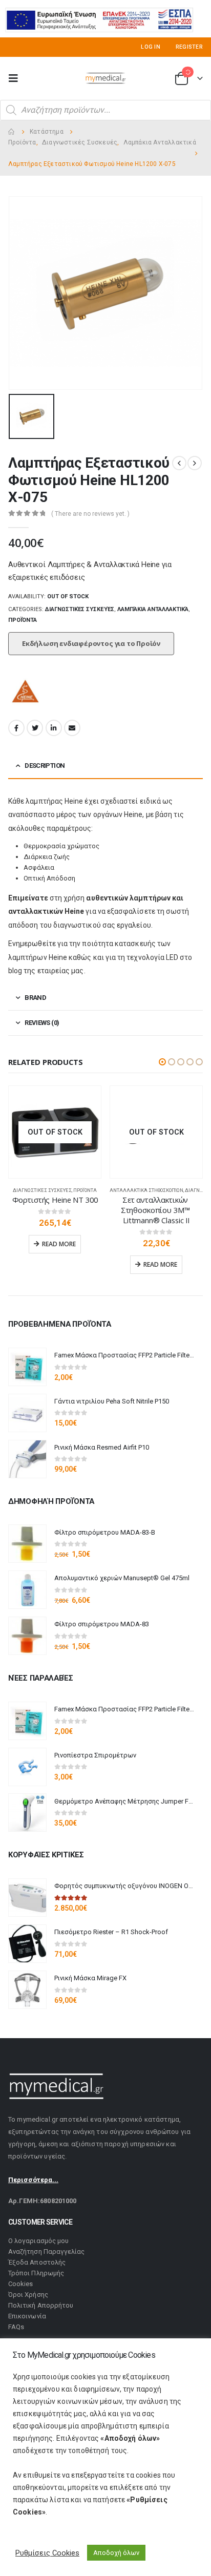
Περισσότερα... (33, 2180)
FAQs (16, 2327)
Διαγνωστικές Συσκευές (80, 609)
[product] (27, 1367)
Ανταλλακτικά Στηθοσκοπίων (146, 1190)
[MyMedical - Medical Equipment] (105, 78)
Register (189, 47)
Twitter (35, 728)
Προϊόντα (23, 620)
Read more (59, 1244)
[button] (162, 1062)
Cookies (20, 2284)
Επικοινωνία (27, 2316)
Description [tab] (45, 766)
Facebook (16, 728)
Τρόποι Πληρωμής (36, 2273)
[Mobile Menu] (16, 78)
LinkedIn (54, 728)
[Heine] (26, 693)
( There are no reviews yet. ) (90, 514)
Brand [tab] (35, 998)
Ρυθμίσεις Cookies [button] (47, 2553)
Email (72, 728)
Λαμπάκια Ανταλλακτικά (153, 609)
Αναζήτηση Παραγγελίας (46, 2252)
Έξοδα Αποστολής (37, 2262)
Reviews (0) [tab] (42, 1023)
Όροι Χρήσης (28, 2295)
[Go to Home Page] (12, 132)
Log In (151, 47)
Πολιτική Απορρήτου (41, 2305)
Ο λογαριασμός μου (38, 2241)
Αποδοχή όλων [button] (116, 2553)
